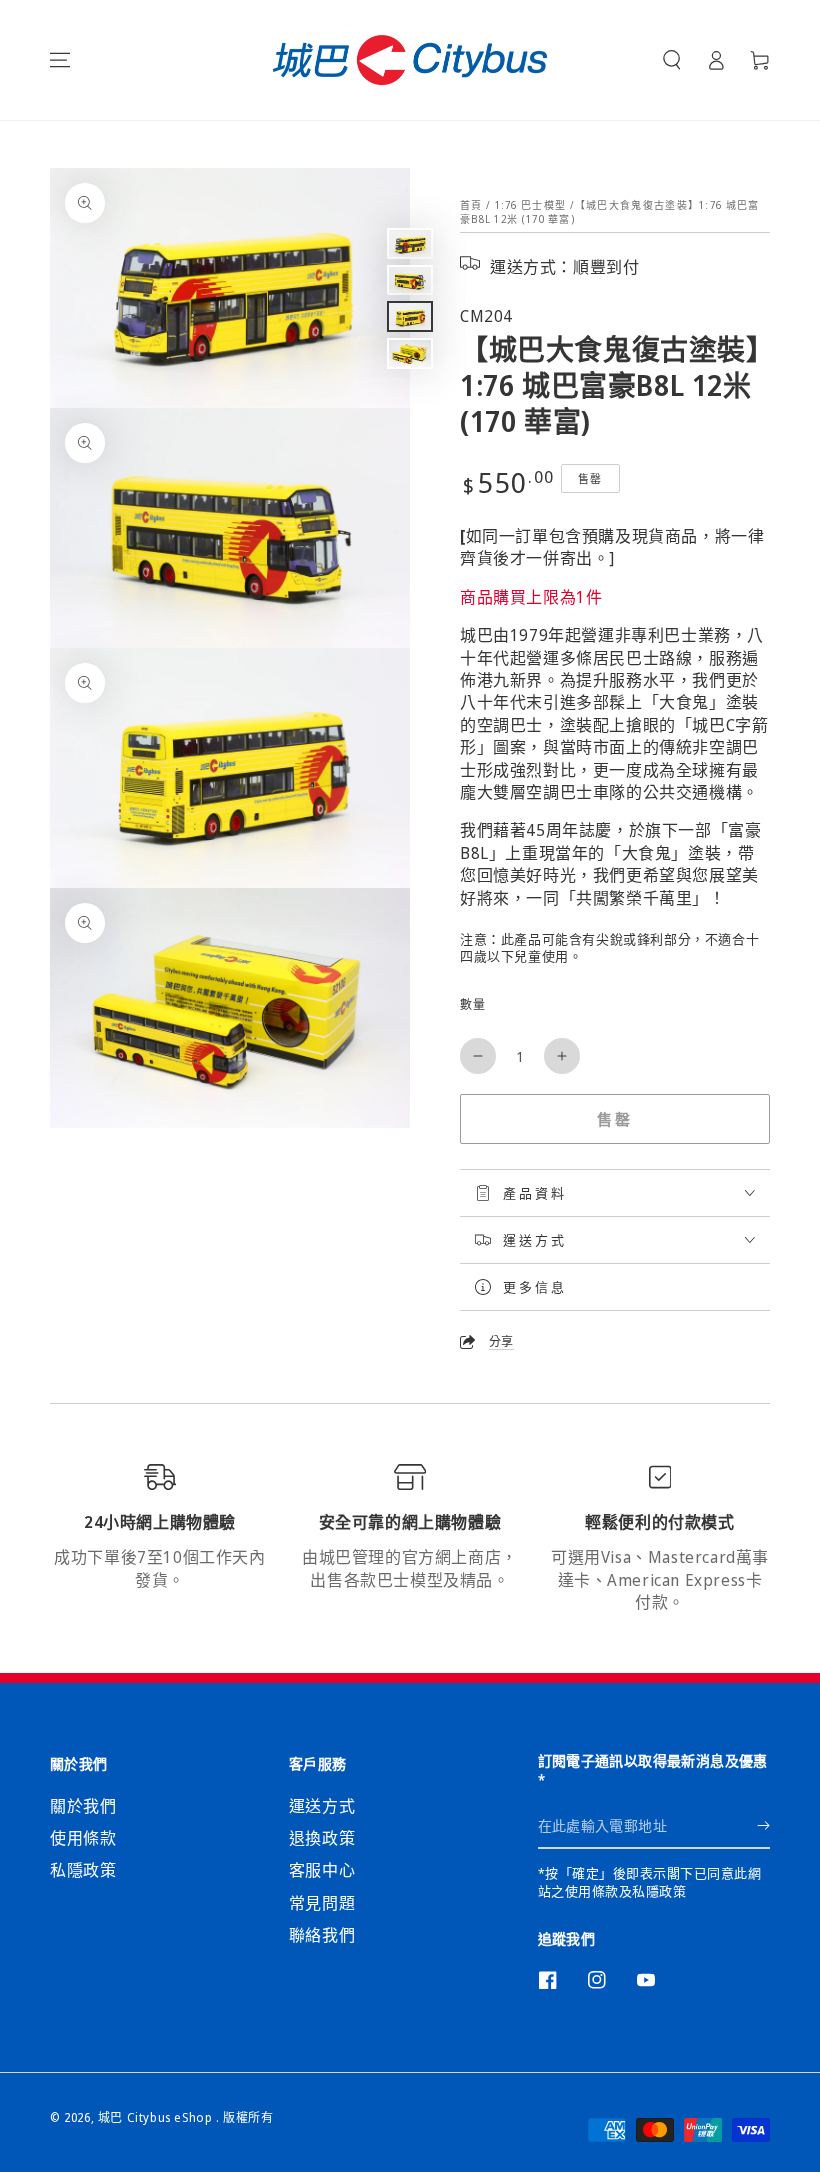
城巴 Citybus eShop (157, 2117)
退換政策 (322, 1838)
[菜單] (60, 60)
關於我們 (83, 1806)
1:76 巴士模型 (531, 205)
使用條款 (83, 1838)
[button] (672, 60)
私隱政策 (83, 1870)
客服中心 (322, 1870)
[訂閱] (763, 1826)
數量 (472, 1004)
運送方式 (322, 1806)
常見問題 (322, 1903)
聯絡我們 (322, 1935)
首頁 (471, 205)
